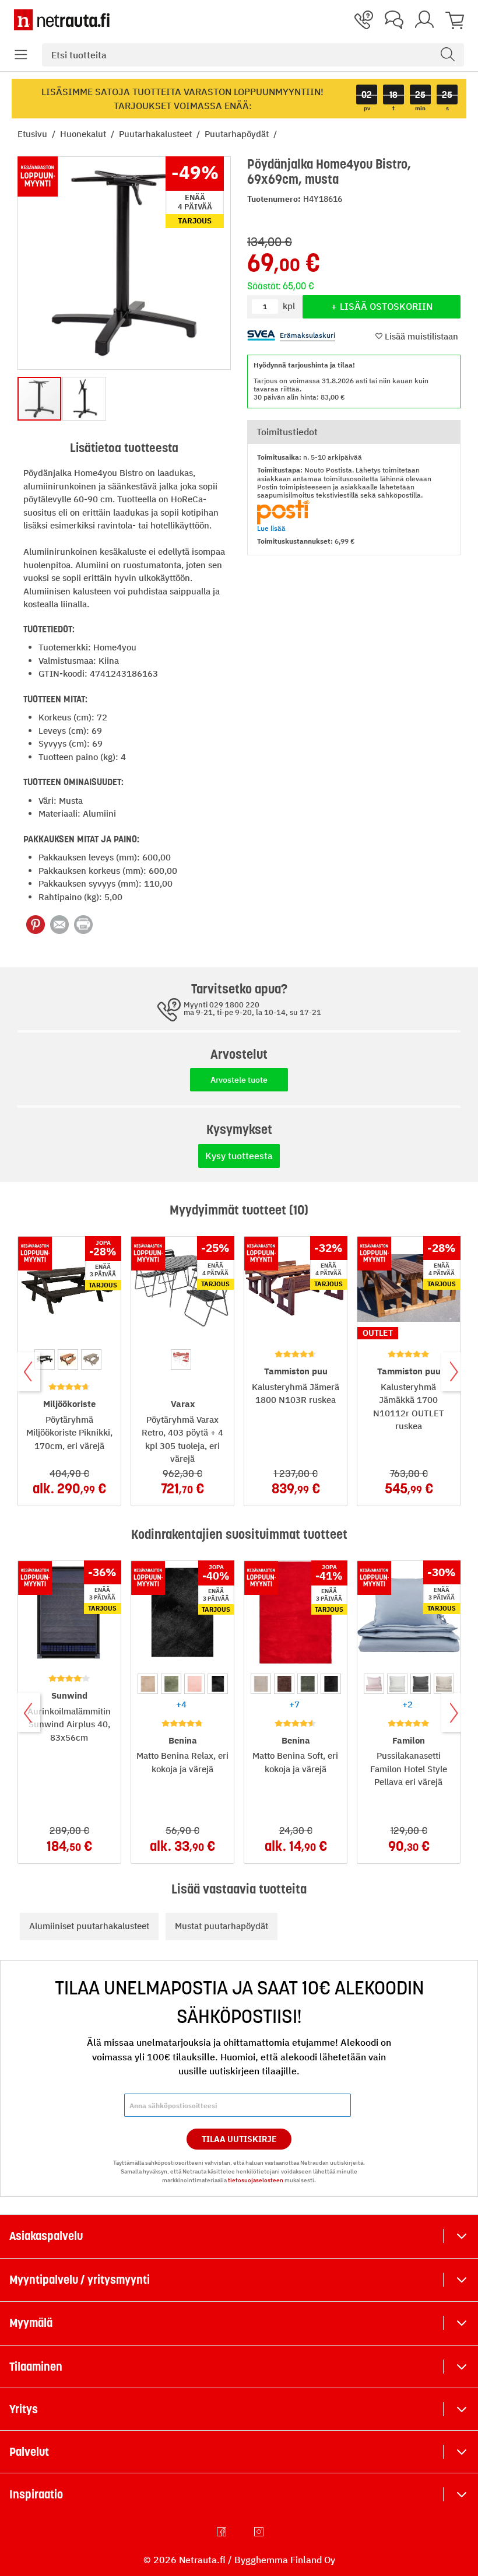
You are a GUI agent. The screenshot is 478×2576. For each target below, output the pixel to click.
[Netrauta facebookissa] (223, 2532)
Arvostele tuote (239, 1080)
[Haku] (448, 55)
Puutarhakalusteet (157, 134)
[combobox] (253, 55)
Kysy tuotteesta (239, 1156)
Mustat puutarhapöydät (222, 1926)
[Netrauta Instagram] (260, 2532)
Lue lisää (271, 528)
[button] (21, 55)
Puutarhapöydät (238, 134)
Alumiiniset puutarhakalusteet (89, 1926)
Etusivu (34, 134)
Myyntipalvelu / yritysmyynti (80, 2280)
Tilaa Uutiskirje (239, 2139)
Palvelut (29, 2452)
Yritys (24, 2409)
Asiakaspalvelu (46, 2236)
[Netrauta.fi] (62, 20)
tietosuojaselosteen (256, 2180)
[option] (45, 1359)
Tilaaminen (36, 2367)
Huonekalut (84, 134)
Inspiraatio (36, 2494)
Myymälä (31, 2323)
